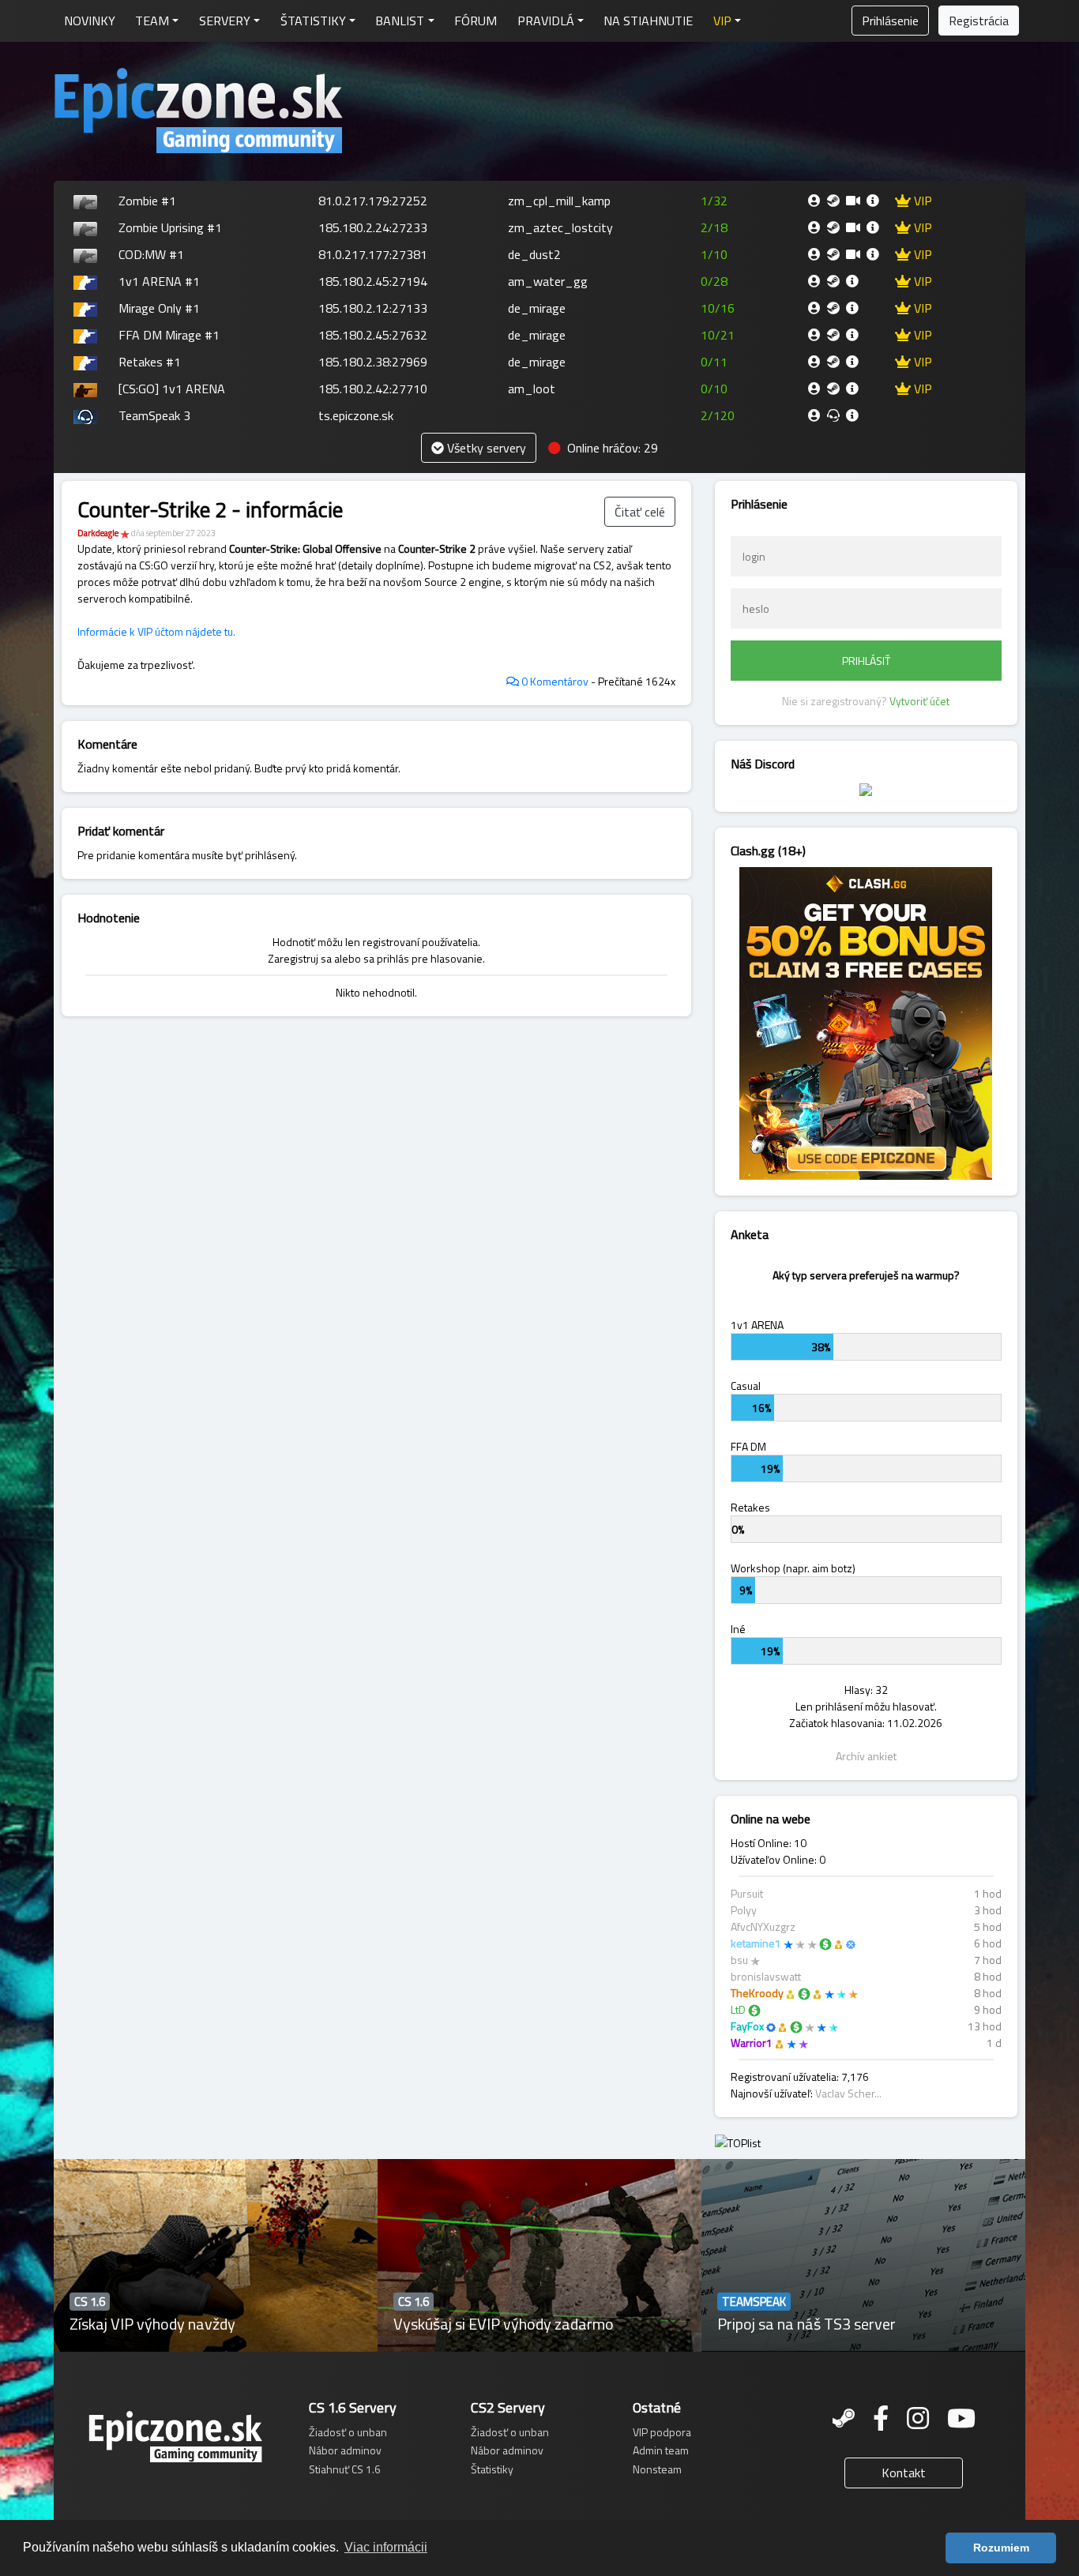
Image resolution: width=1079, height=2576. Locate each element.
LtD (738, 2009)
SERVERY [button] (225, 21)
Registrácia (979, 21)
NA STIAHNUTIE (648, 21)
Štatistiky (492, 2469)
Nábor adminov (345, 2450)
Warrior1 (752, 2043)
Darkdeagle (98, 533)
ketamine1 (756, 1943)
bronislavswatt (766, 1976)
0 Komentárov (554, 681)
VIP (921, 201)
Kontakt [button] (904, 2473)
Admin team (661, 2450)
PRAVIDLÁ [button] (546, 21)
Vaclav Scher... (848, 2093)
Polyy (744, 1910)
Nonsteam (657, 2469)
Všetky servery (485, 448)
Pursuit (747, 1893)
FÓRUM (476, 21)
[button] (727, 21)
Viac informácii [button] (386, 2547)
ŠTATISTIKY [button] (313, 21)
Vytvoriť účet (919, 701)
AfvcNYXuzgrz (763, 1926)
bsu (739, 1960)
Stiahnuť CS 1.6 (345, 2469)
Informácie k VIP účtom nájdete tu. (156, 631)
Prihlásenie (890, 21)
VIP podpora (662, 2432)
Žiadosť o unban (348, 2432)
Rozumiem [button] (1001, 2548)
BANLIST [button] (400, 21)
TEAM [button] (152, 21)
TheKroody (757, 1993)
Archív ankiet (866, 1756)
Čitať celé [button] (640, 512)
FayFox (747, 2026)
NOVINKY (90, 21)
